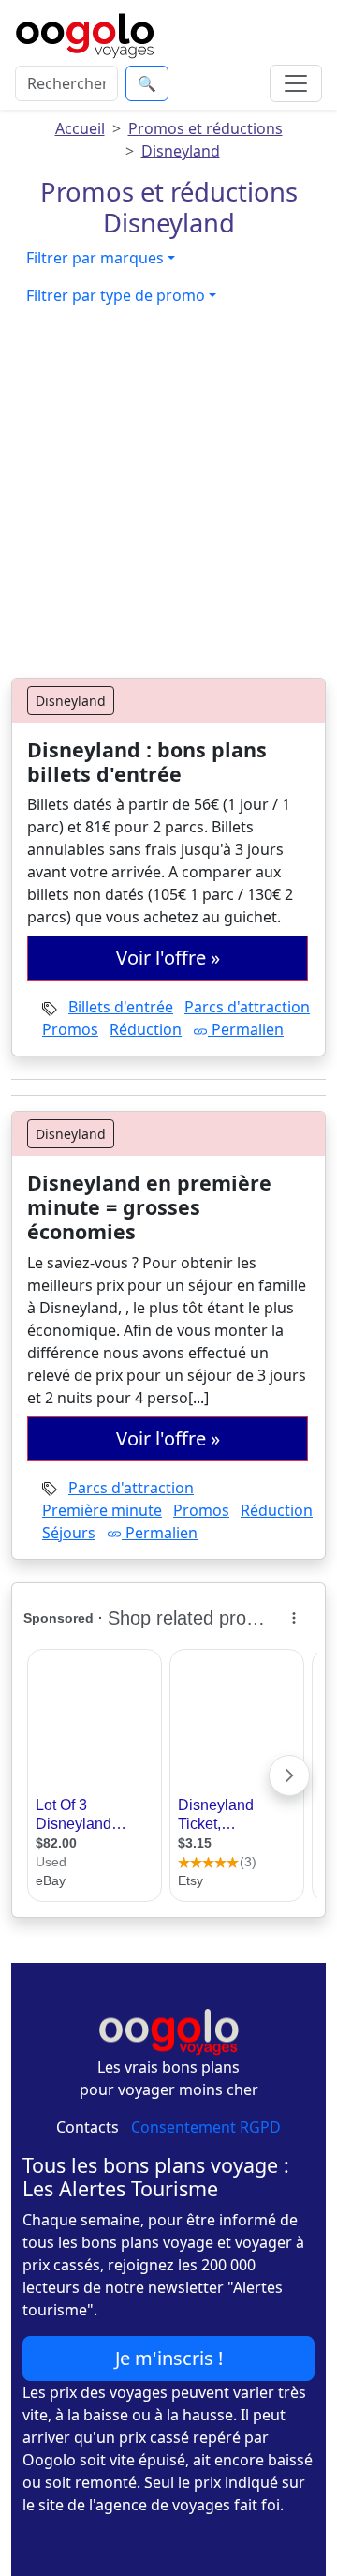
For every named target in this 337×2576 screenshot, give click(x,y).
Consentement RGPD (206, 2127)
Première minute (102, 1510)
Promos (70, 1029)
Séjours (69, 1533)
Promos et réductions (205, 128)
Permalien (246, 1029)
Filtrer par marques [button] (95, 258)
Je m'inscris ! (169, 2358)
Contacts (88, 2127)
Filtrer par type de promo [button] (116, 295)
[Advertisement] (168, 500)
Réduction (146, 1029)
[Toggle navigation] (296, 83)
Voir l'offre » (168, 958)
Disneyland (181, 151)
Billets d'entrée (121, 1007)
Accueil (80, 128)
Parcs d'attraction (247, 1007)
